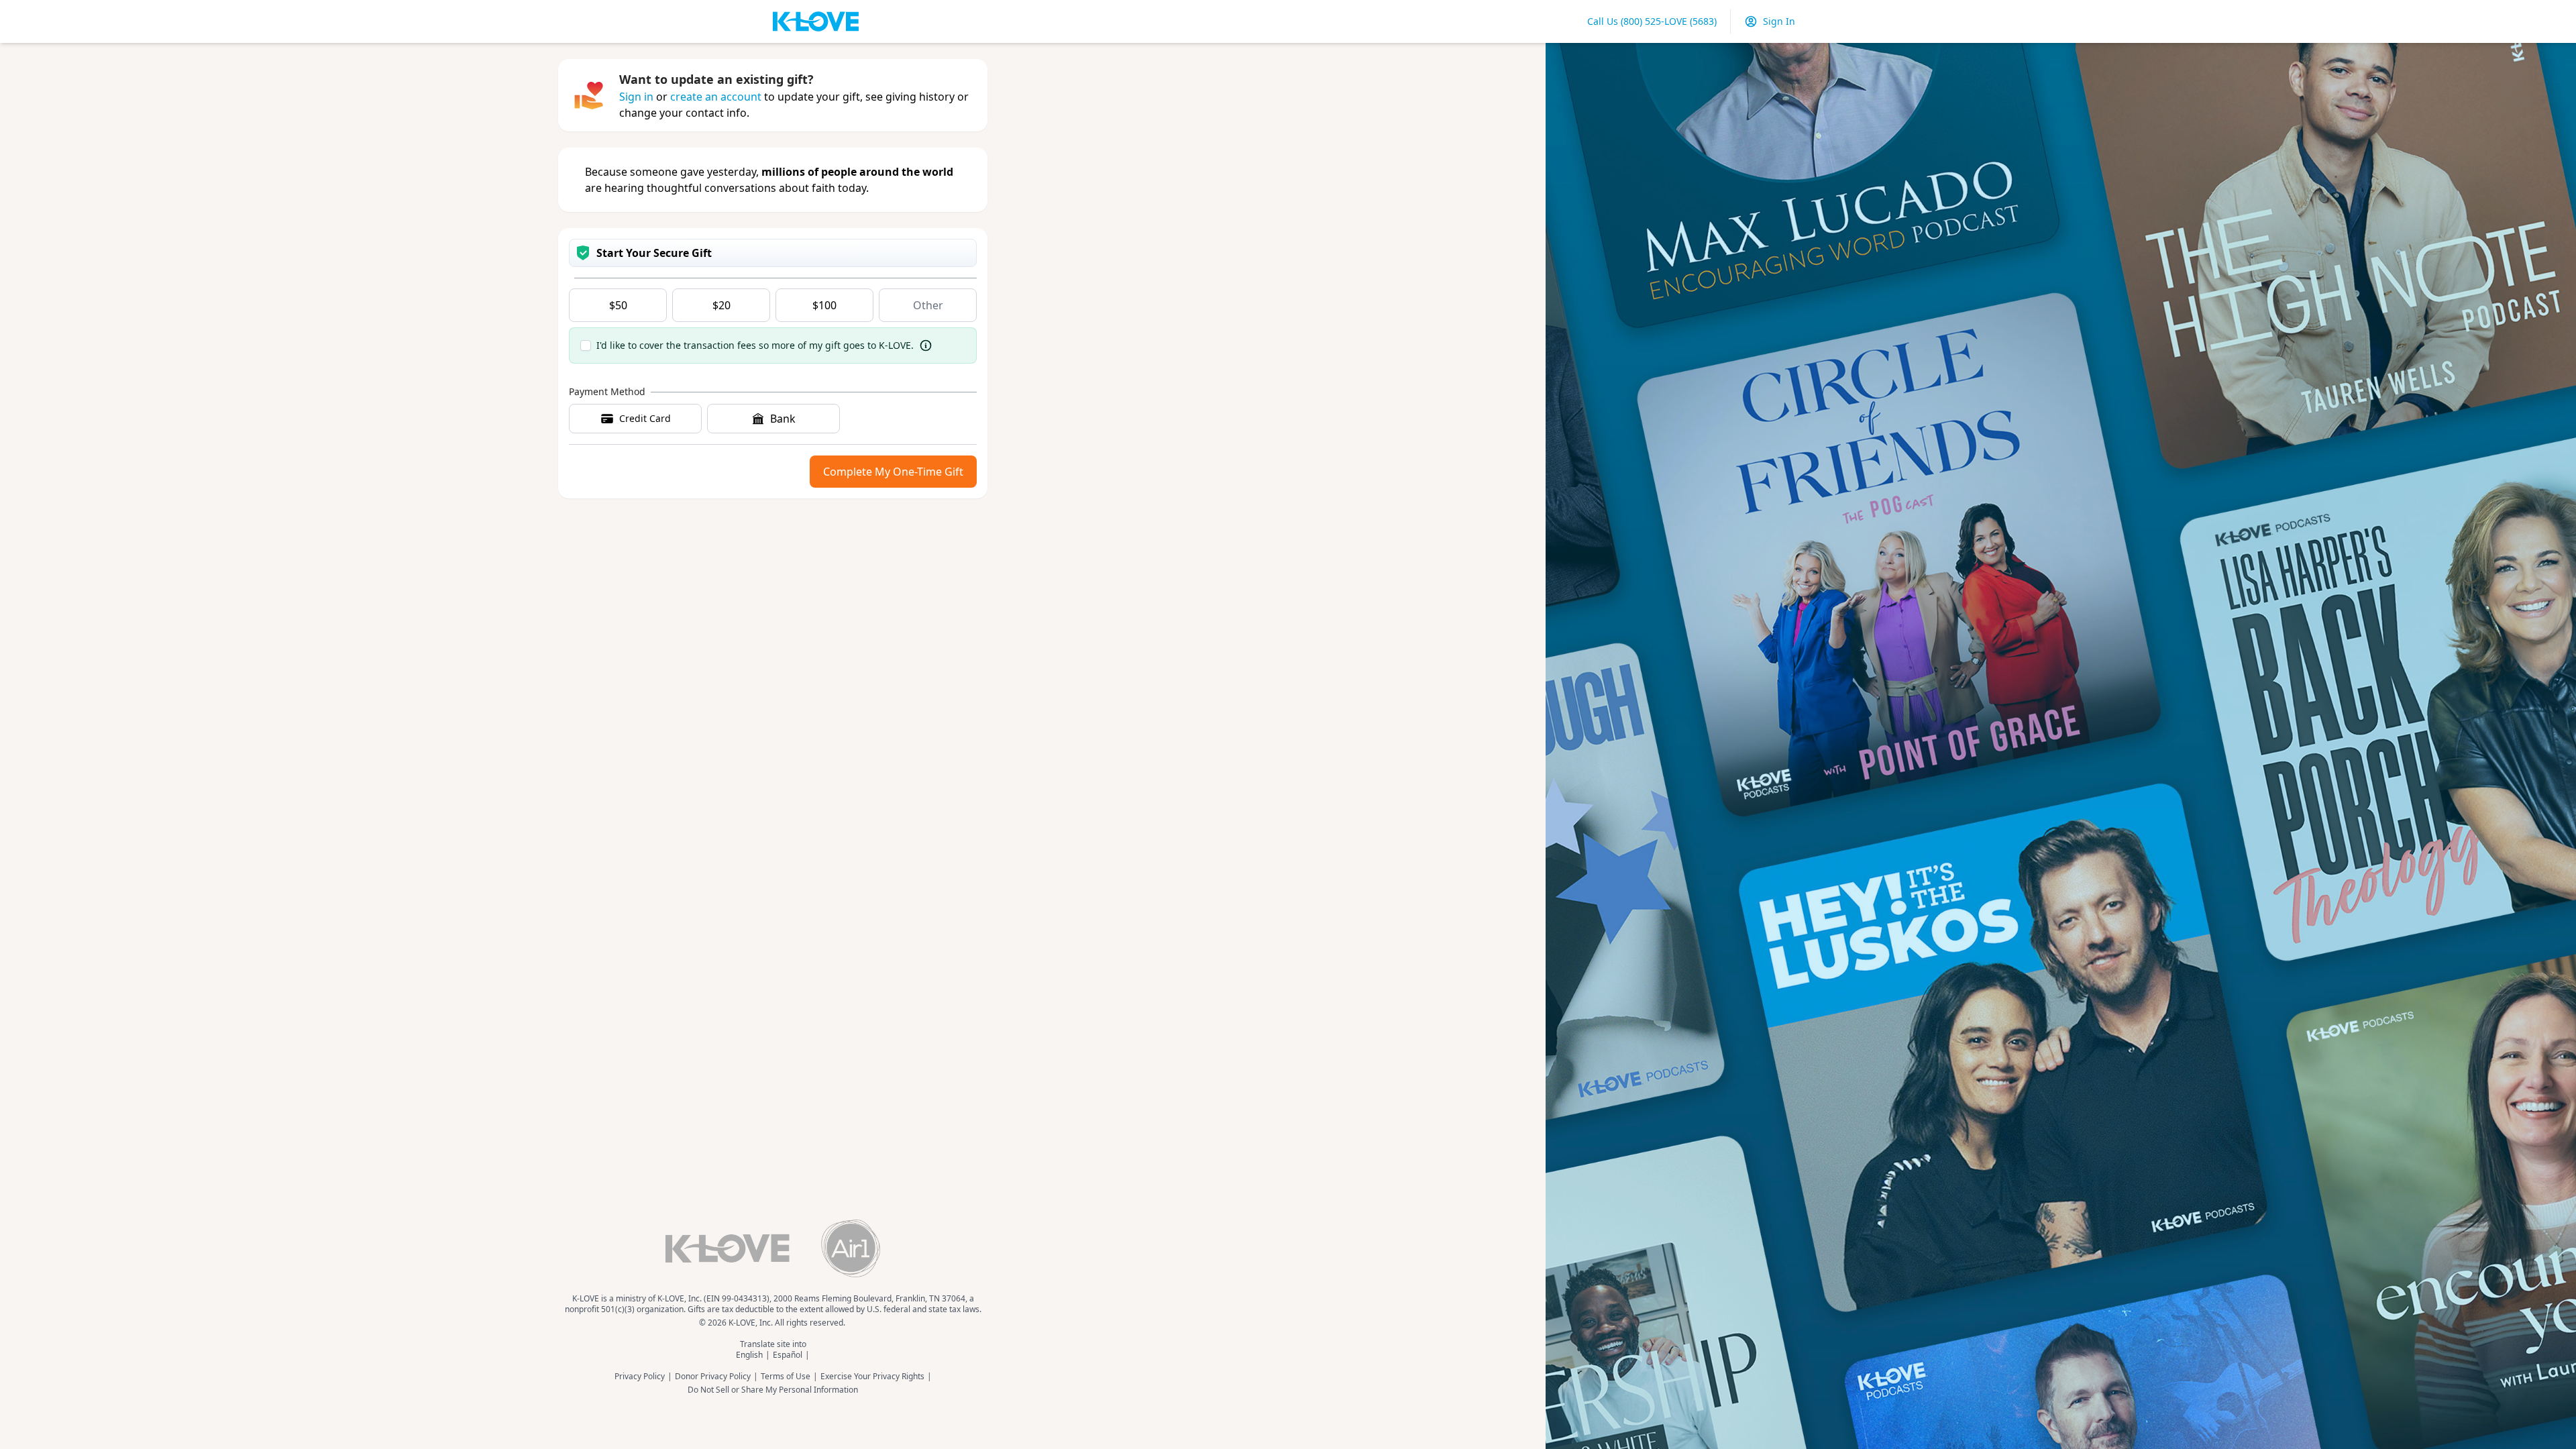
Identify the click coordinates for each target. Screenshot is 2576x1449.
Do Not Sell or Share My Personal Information (773, 1390)
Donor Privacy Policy (713, 1377)
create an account (716, 97)
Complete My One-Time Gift (893, 472)
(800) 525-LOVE (1652, 21)
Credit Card (645, 418)
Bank (783, 419)
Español (788, 1355)
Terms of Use (786, 1377)
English (749, 1355)
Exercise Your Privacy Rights (872, 1377)
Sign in (636, 97)
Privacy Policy (640, 1377)
